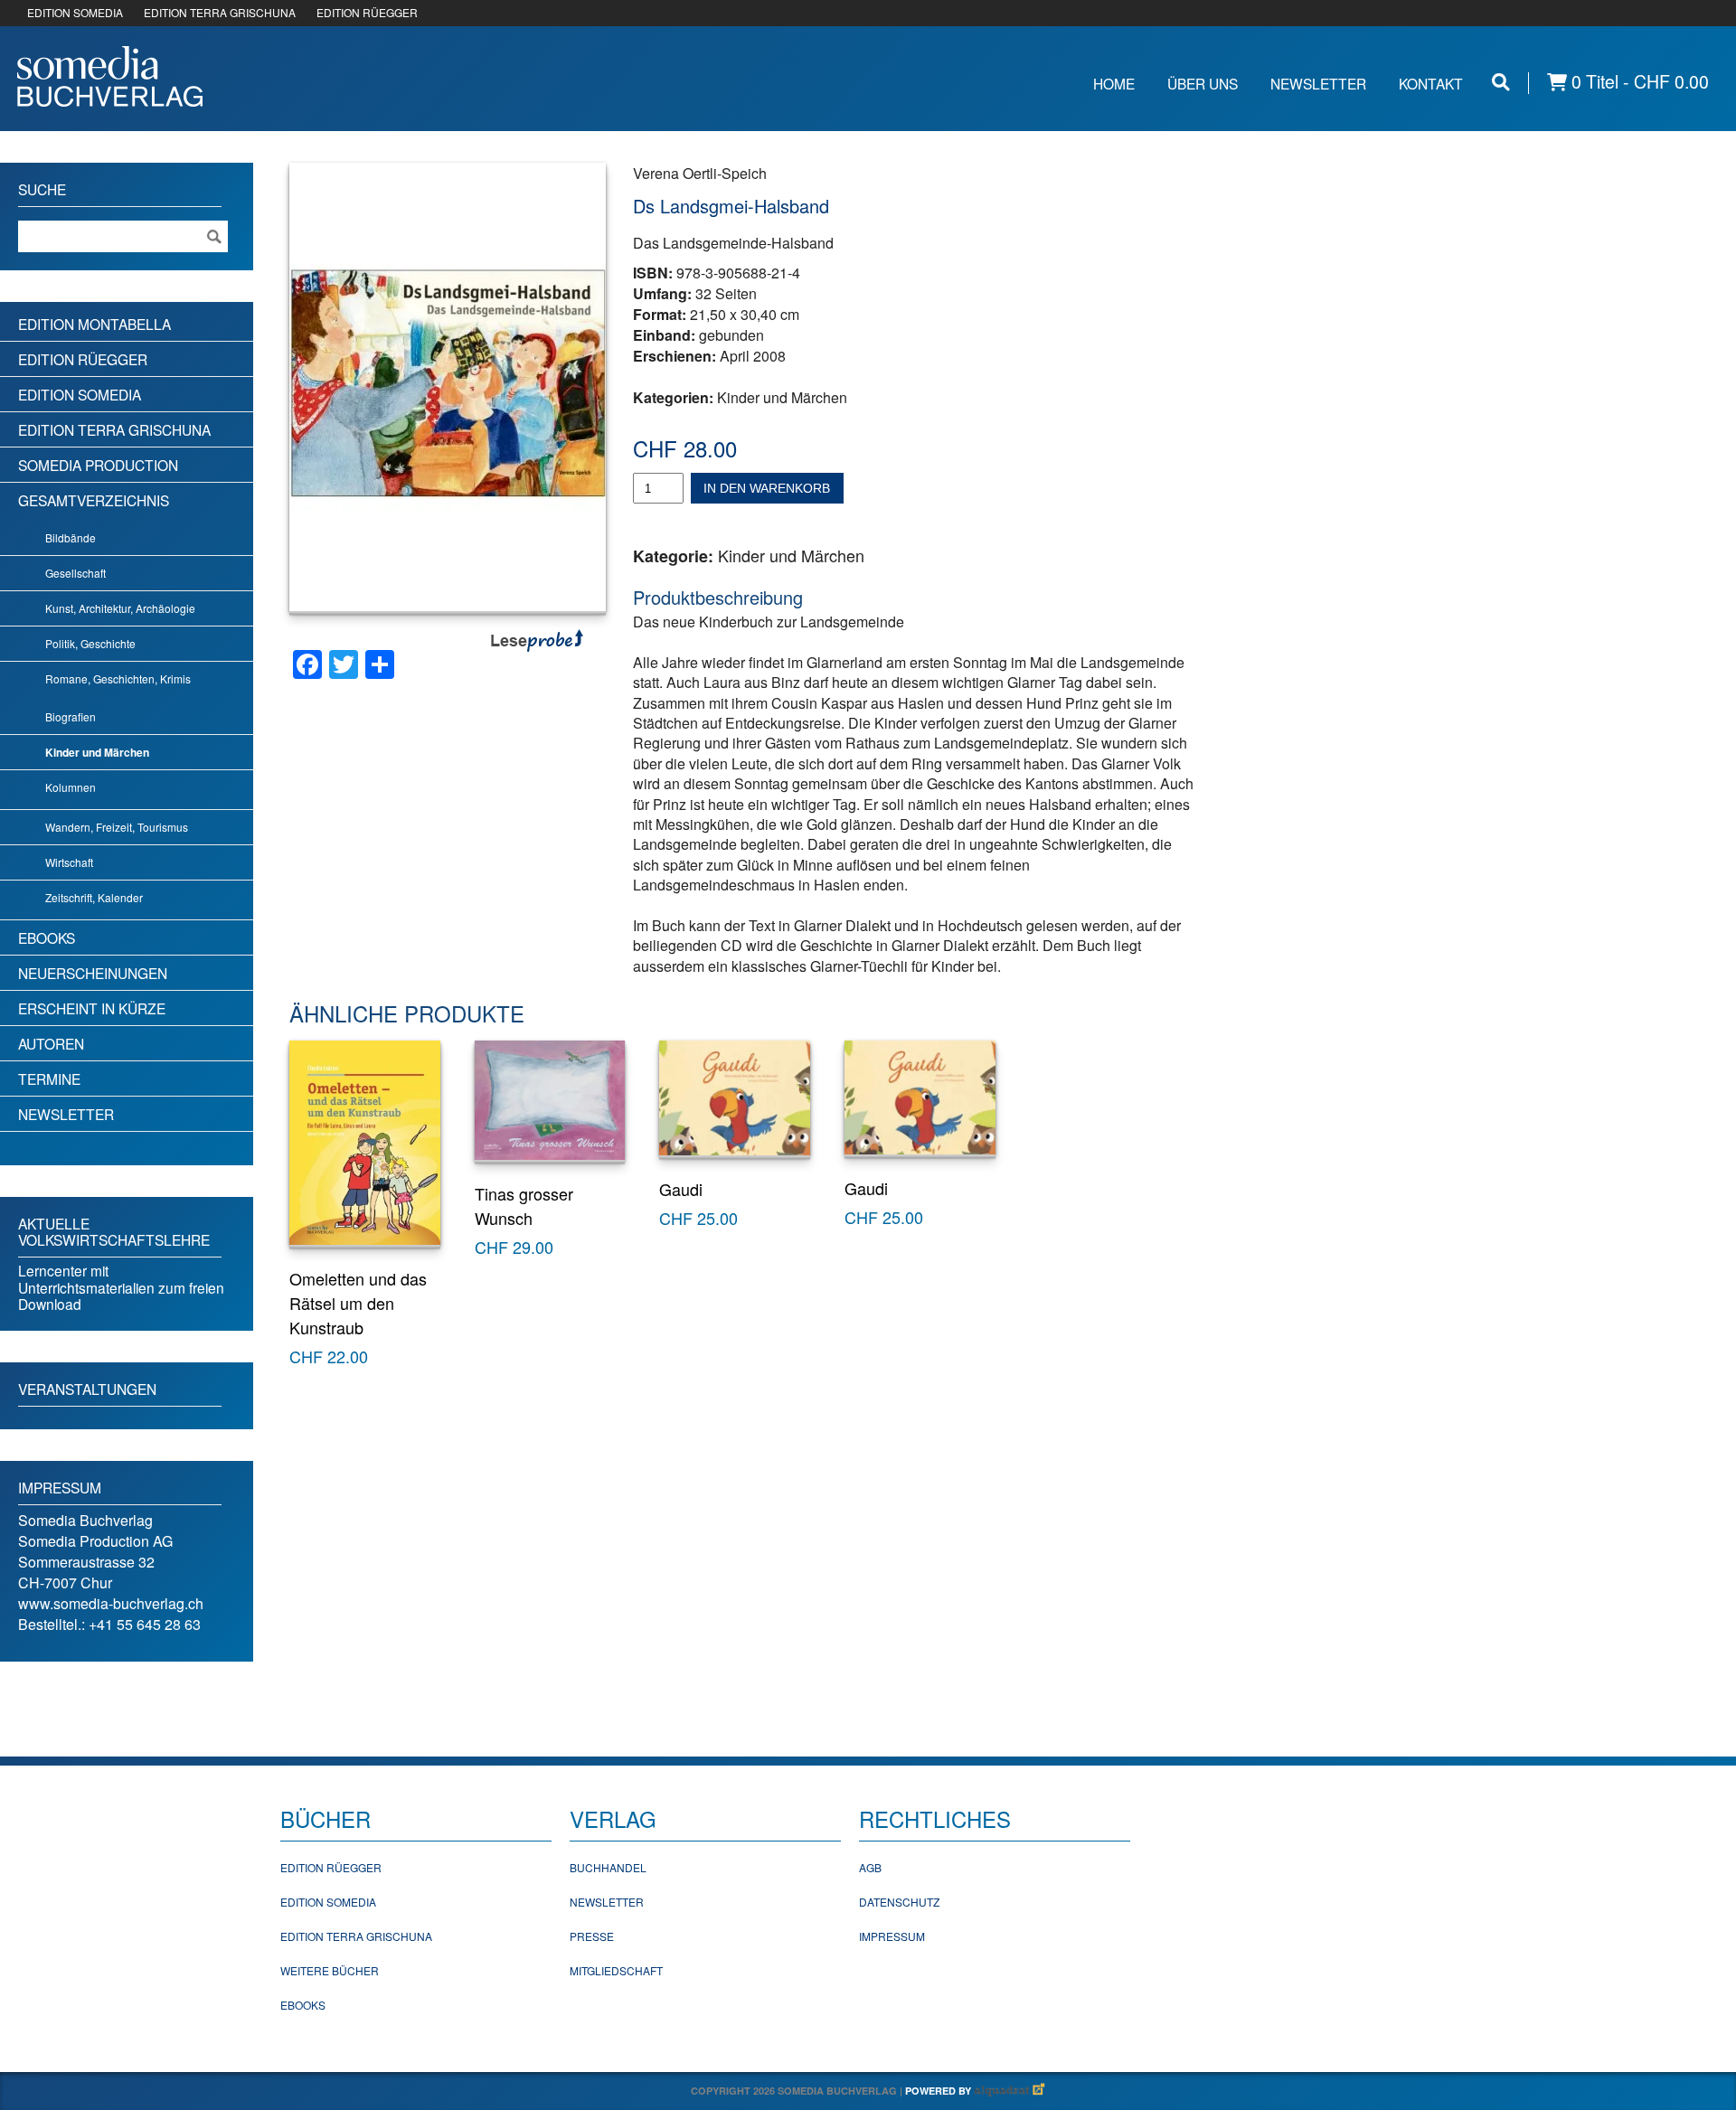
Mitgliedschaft (616, 1970)
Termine (49, 1079)
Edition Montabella (94, 324)
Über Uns (1203, 83)
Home (1114, 83)
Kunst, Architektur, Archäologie (120, 608)
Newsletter (1318, 83)
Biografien (71, 716)
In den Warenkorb (767, 488)
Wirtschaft (69, 862)
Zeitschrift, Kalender (94, 897)
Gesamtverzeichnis (94, 500)
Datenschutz (899, 1902)
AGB (870, 1867)
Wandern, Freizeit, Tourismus (117, 827)
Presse (592, 1936)
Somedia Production (98, 465)
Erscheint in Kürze (92, 1008)
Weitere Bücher (330, 1970)
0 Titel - (1638, 82)
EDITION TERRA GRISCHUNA (220, 12)
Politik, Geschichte (90, 643)
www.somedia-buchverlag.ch (111, 1603)
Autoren (51, 1043)
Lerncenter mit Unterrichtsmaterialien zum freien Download (121, 1287)
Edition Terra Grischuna (114, 429)
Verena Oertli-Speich (700, 173)
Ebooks (47, 937)
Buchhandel (608, 1867)
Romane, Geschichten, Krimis (118, 678)
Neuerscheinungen (93, 973)
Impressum (892, 1936)
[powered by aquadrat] (1010, 2091)
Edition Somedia (80, 394)
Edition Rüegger (83, 359)
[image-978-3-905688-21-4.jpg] (448, 387)
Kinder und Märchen (782, 397)
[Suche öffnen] (1501, 82)
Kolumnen (71, 787)
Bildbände (71, 537)
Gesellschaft (75, 573)
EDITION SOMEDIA (75, 12)
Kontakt (1431, 83)
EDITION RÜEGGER (367, 12)
